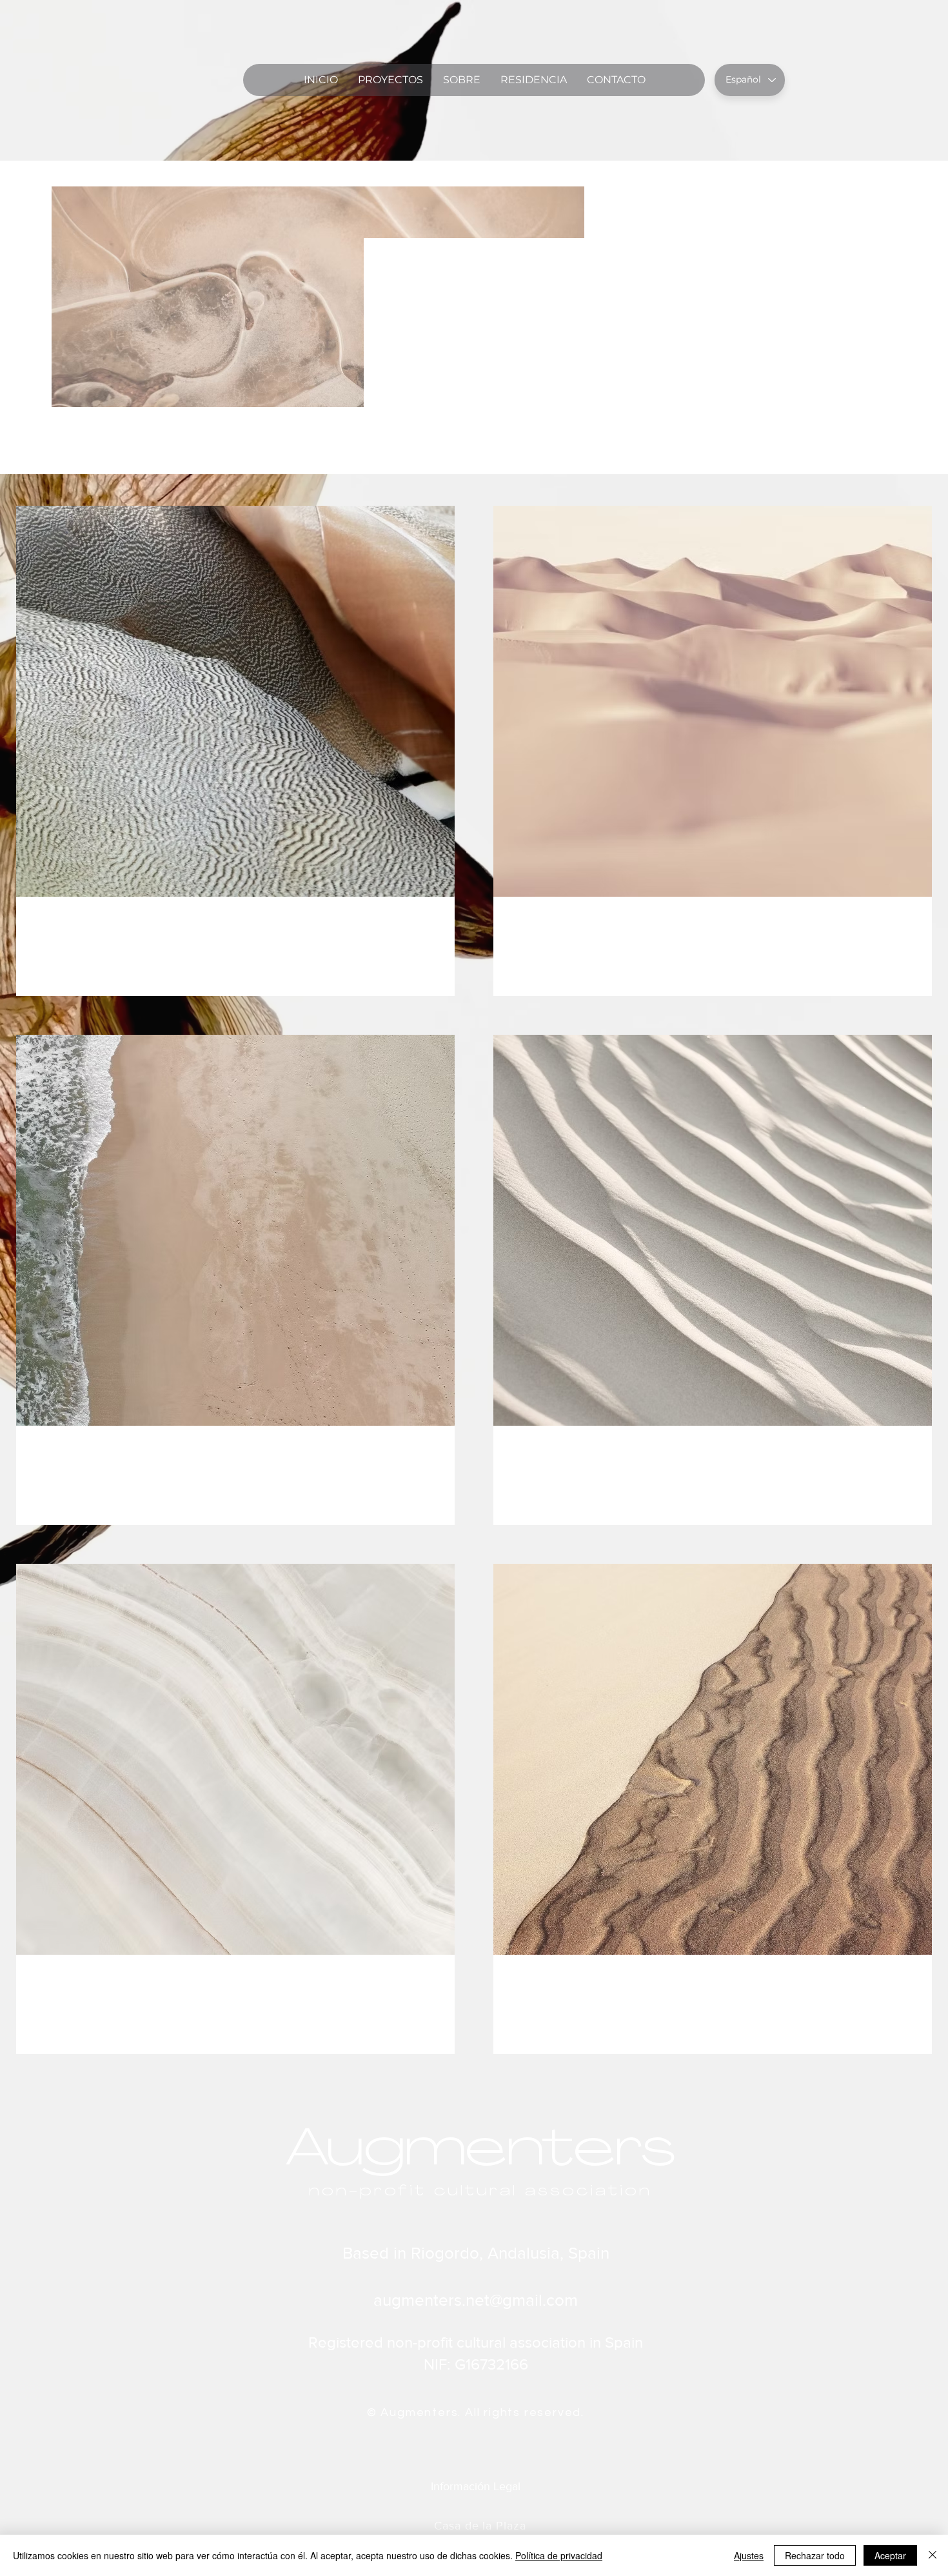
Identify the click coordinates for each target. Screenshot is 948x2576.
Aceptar (890, 2555)
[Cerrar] (933, 2555)
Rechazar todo (815, 2555)
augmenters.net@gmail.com (476, 2300)
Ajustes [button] (749, 2555)
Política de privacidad (559, 2555)
